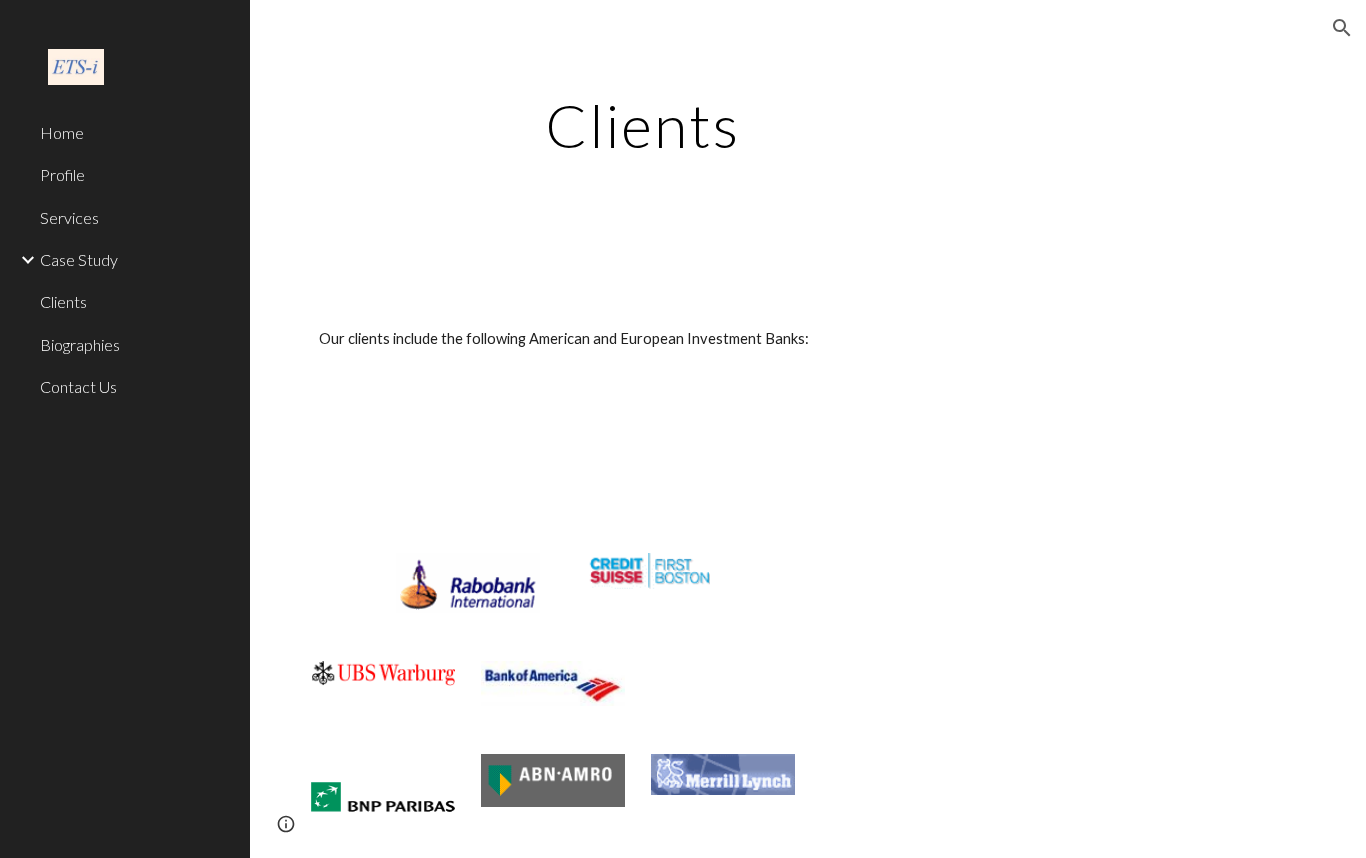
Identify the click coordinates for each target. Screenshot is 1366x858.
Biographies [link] (80, 344)
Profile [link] (62, 174)
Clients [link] (63, 301)
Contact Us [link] (78, 386)
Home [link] (62, 132)
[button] (1342, 28)
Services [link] (69, 217)
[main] (642, 125)
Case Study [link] (79, 259)
